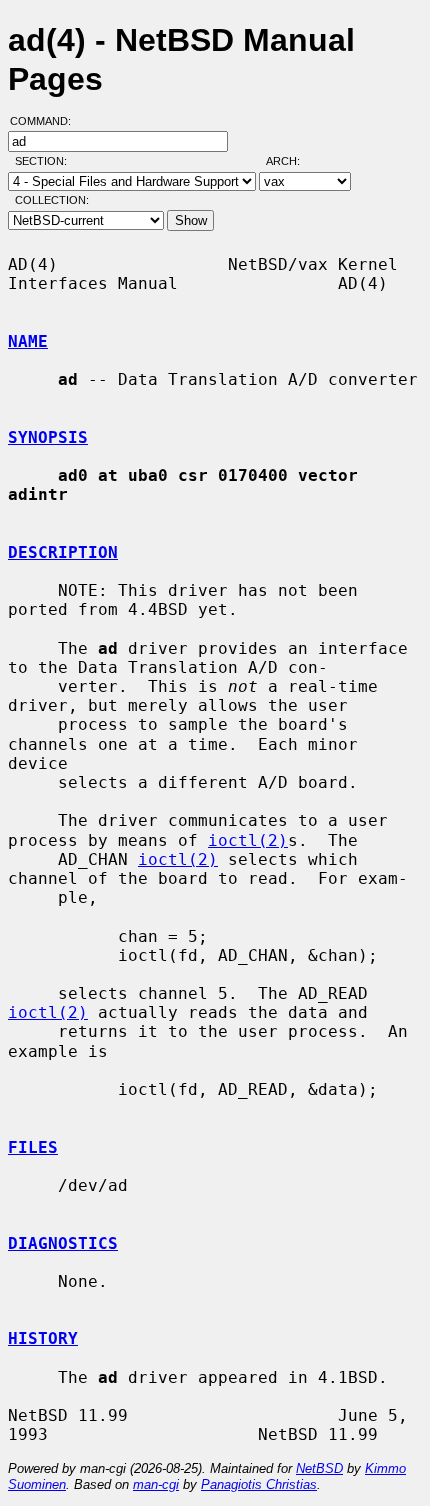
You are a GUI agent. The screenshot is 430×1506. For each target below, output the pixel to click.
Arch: (292, 161)
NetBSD (319, 1468)
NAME (28, 341)
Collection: (52, 200)
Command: (46, 121)
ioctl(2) (248, 840)
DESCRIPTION (63, 552)
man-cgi (156, 1484)
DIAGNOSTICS (63, 1243)
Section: (45, 161)
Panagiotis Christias (259, 1484)
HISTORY (43, 1338)
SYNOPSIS (48, 437)
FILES (33, 1147)
